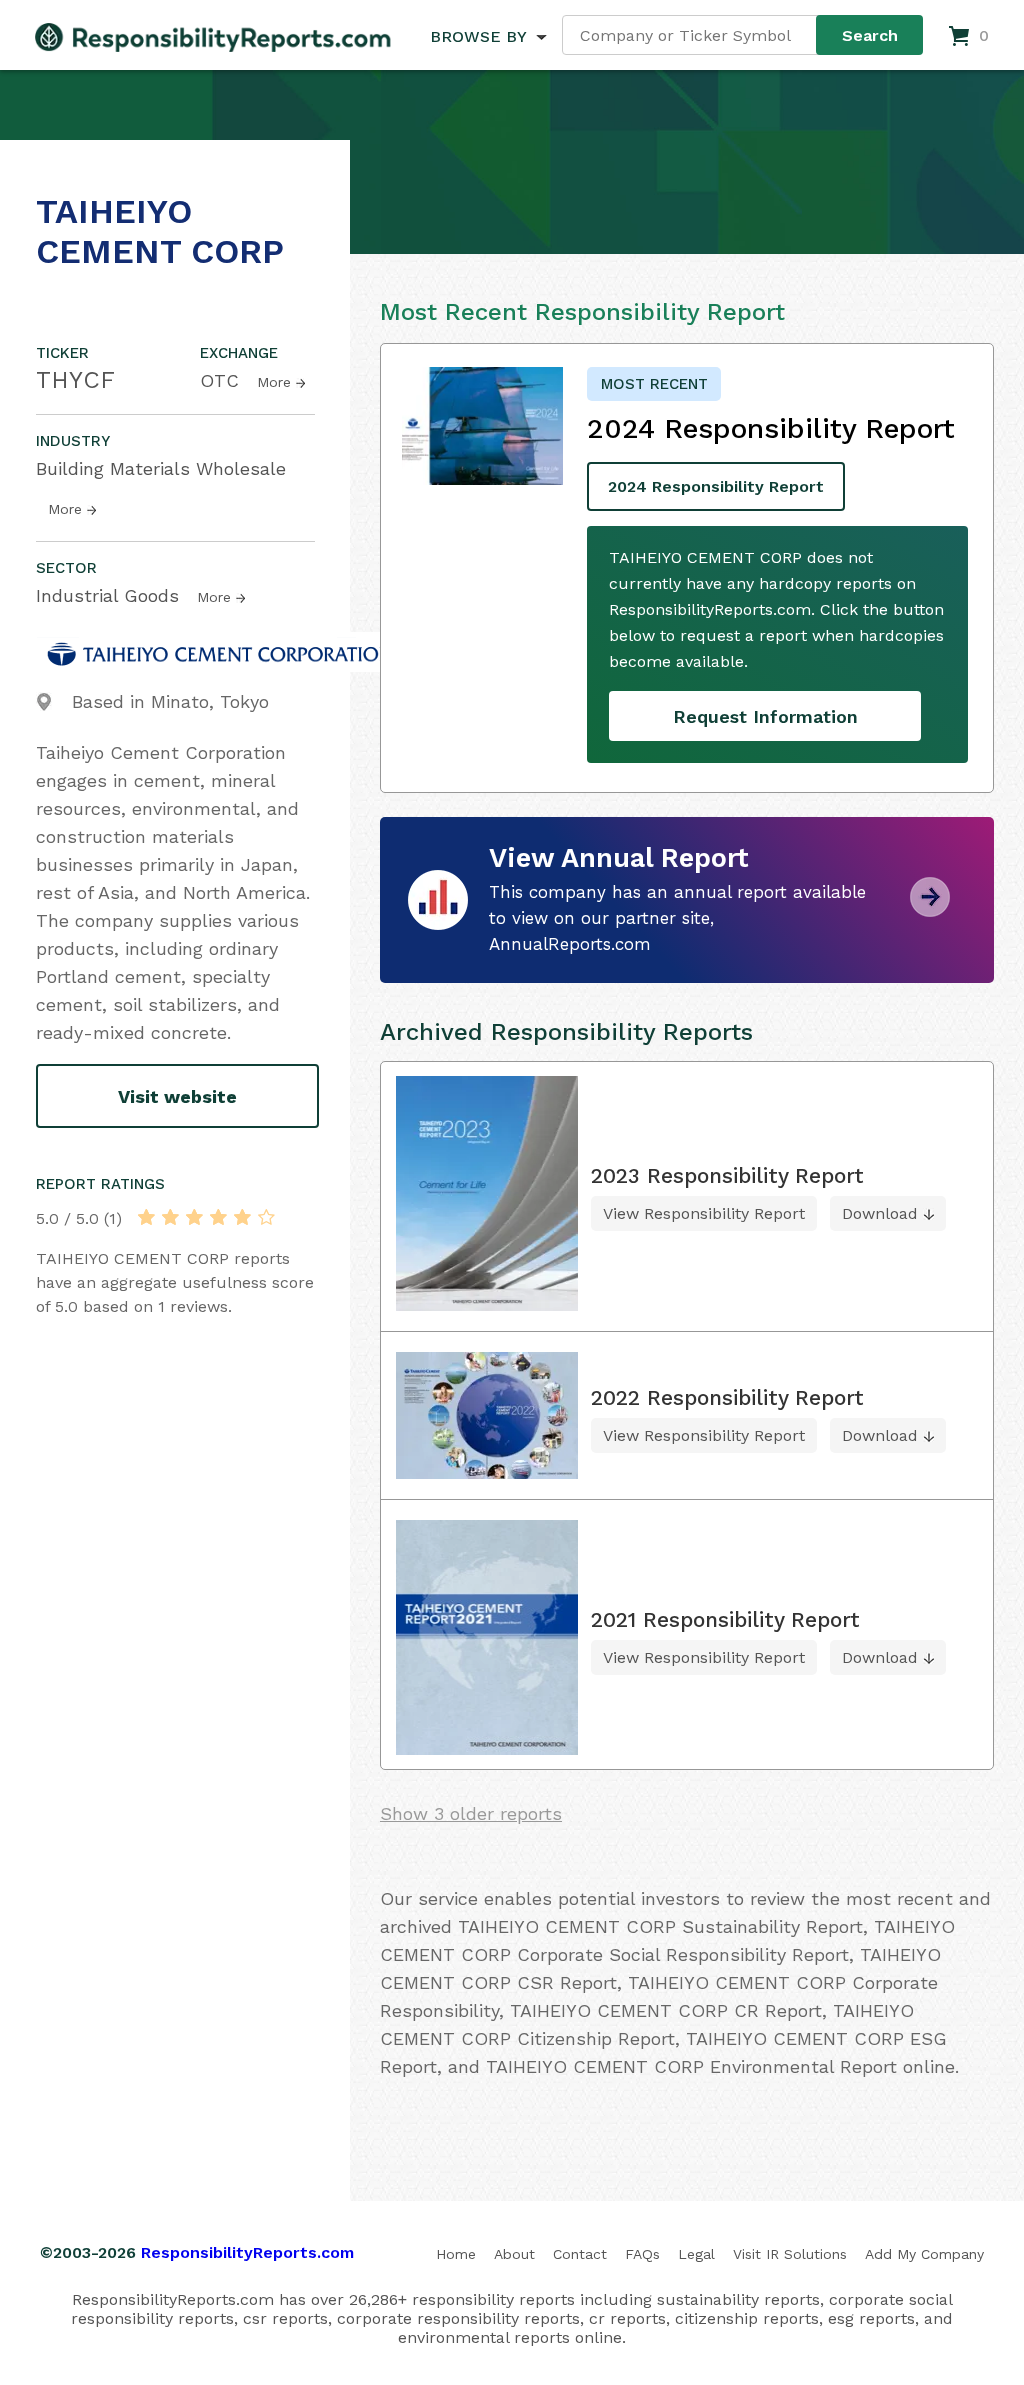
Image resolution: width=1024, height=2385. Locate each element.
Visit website (177, 1096)
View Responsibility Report (704, 1213)
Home (456, 2254)
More (274, 382)
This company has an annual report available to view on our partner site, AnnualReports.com (677, 918)
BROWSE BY (478, 36)
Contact (580, 2254)
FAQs (642, 2254)
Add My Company (924, 2254)
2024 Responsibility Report (716, 486)
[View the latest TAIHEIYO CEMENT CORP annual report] (930, 909)
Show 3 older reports (471, 1813)
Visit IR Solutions (790, 2254)
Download (880, 1213)
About (514, 2254)
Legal (696, 2254)
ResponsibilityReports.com (247, 2252)
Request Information (765, 716)
